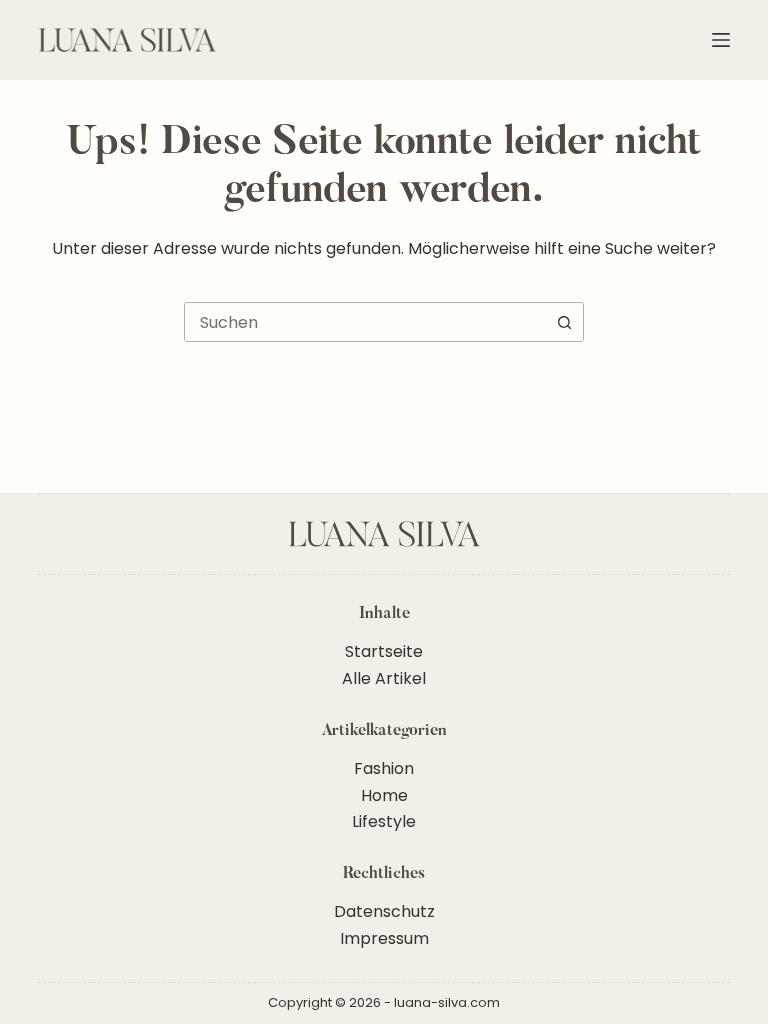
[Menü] (721, 40)
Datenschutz (384, 911)
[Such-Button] (564, 322)
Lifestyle (384, 821)
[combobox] (365, 322)
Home (384, 795)
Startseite (384, 651)
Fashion (384, 768)
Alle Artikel (384, 678)
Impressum (384, 938)
